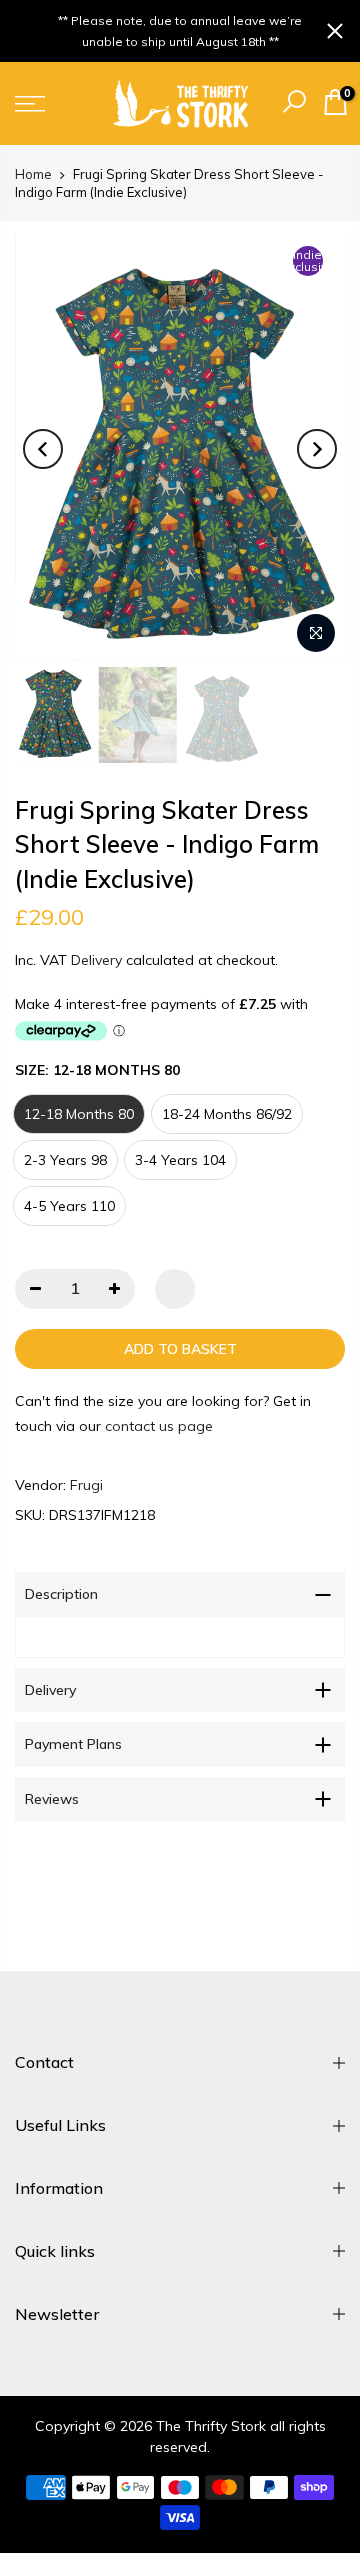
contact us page (159, 1426)
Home (33, 174)
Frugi (86, 1485)
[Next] (317, 449)
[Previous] (43, 449)
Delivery (96, 960)
